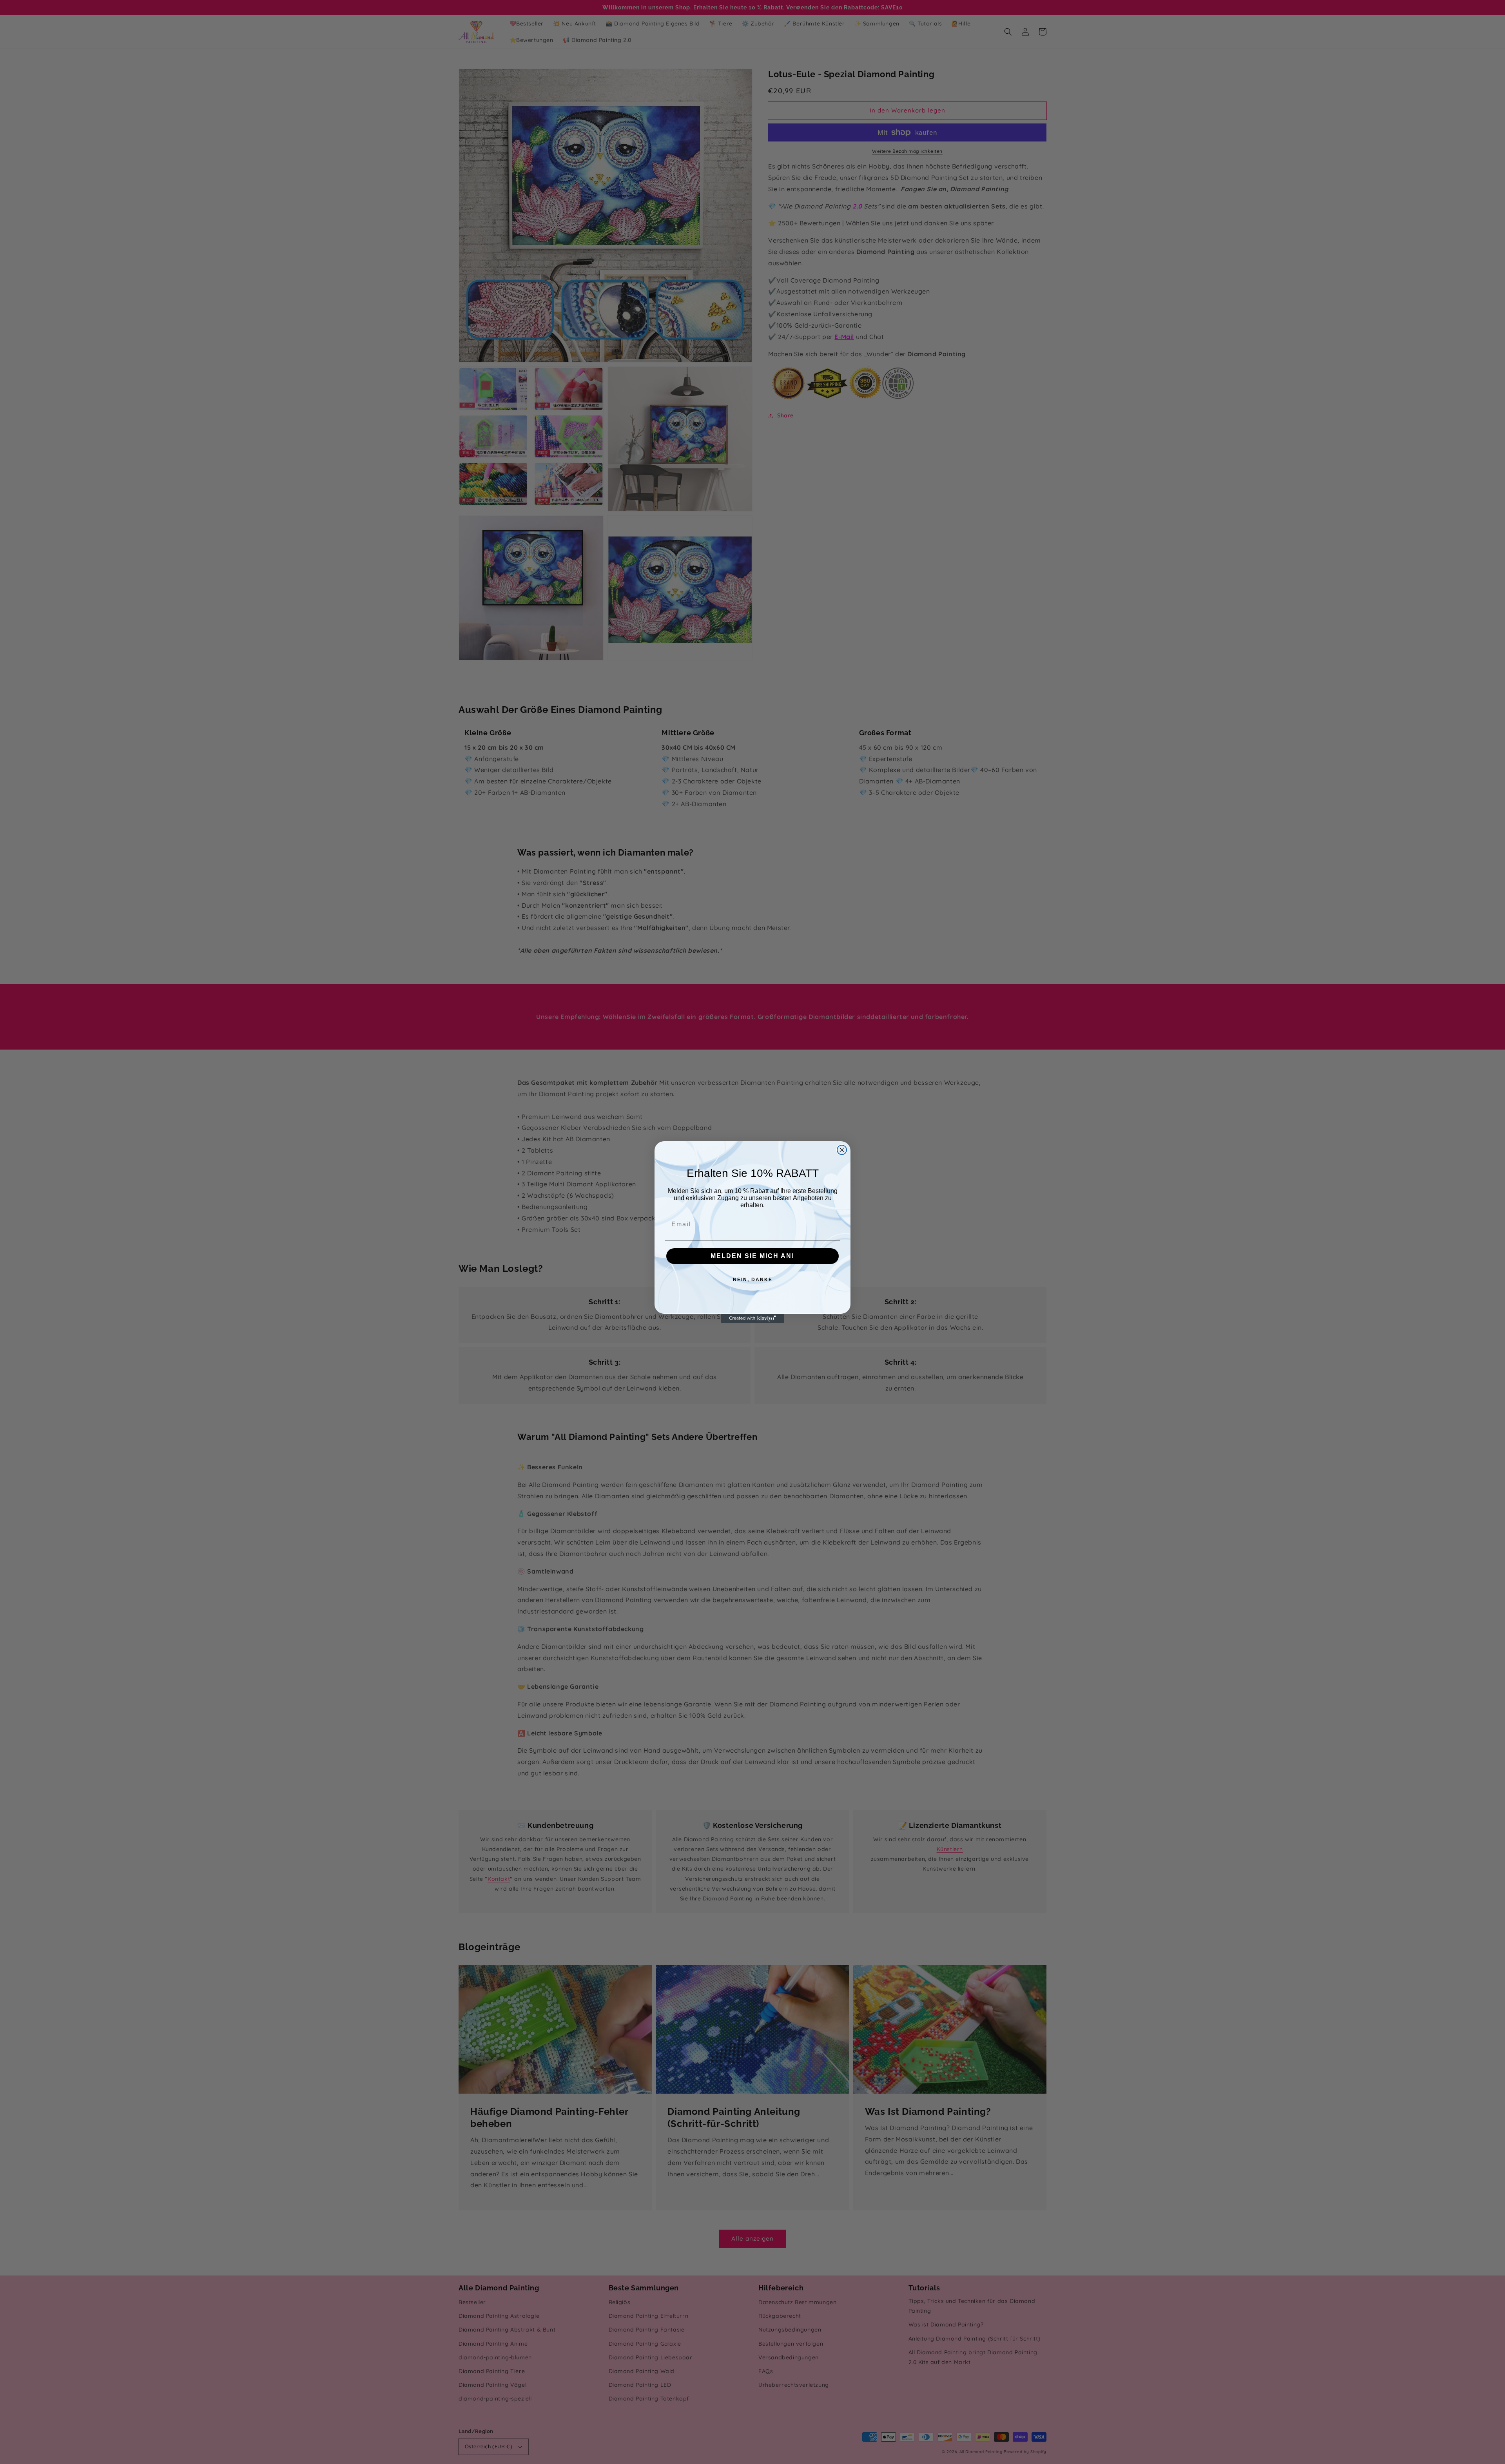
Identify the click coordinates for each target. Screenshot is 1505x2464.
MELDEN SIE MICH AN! (752, 1256)
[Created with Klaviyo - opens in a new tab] (752, 1318)
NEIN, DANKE (753, 1280)
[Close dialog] (842, 1150)
